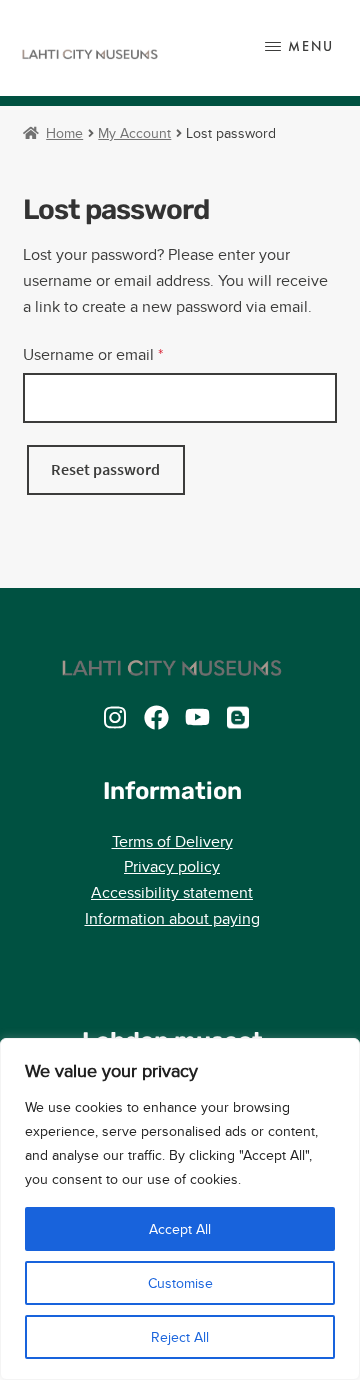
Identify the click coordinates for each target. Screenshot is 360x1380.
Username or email (124, 354)
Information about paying (172, 918)
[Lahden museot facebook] (156, 717)
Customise (180, 1283)
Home (64, 133)
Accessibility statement (172, 892)
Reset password (105, 469)
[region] (180, 1209)
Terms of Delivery (172, 841)
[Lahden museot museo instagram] (115, 717)
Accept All (180, 1229)
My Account (134, 133)
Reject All (180, 1337)
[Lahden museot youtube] (197, 717)
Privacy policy (172, 866)
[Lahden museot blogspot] (238, 717)
